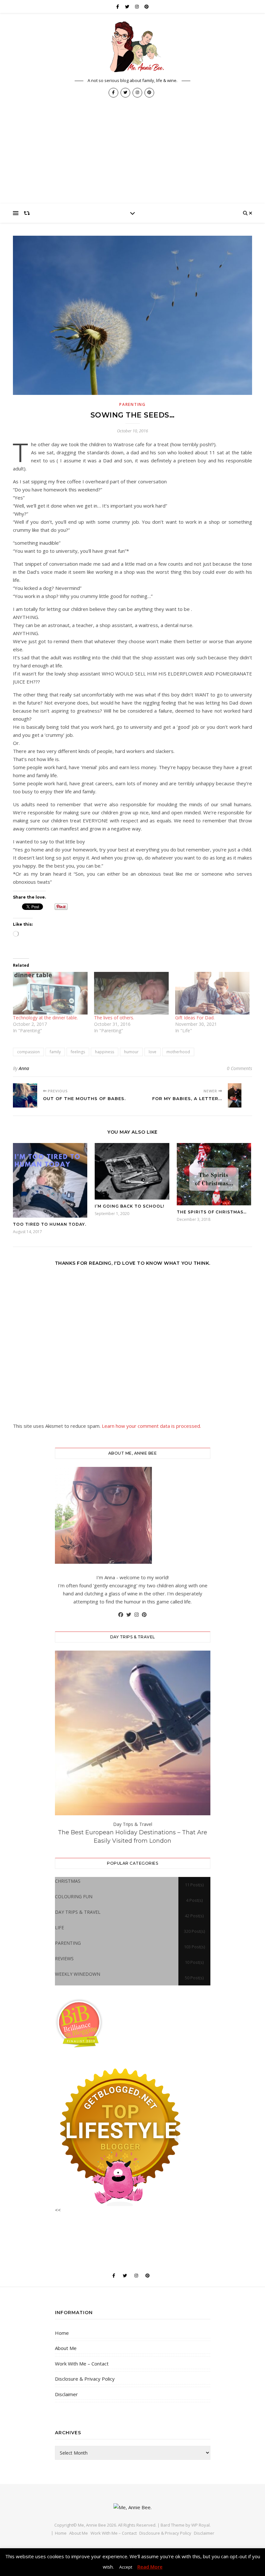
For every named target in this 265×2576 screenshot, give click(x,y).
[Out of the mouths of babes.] (25, 1095)
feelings (78, 1052)
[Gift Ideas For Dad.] (212, 993)
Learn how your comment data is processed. (151, 1426)
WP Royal (201, 2525)
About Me (66, 2348)
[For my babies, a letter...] (240, 1095)
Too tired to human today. (50, 1224)
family (55, 1052)
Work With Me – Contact (82, 2364)
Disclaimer (66, 2394)
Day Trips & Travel (133, 1824)
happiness (105, 1052)
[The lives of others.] (131, 993)
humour (131, 1052)
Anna (24, 1068)
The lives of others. (114, 1018)
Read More (150, 2567)
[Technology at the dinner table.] (50, 993)
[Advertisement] (132, 155)
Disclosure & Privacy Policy (85, 2379)
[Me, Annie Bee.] (132, 47)
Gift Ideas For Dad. (195, 1018)
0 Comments (239, 1068)
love (153, 1052)
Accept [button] (126, 2567)
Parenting (132, 404)
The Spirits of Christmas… (212, 1212)
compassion (28, 1052)
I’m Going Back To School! (129, 1206)
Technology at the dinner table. (45, 1018)
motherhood (178, 1052)
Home (62, 2333)
